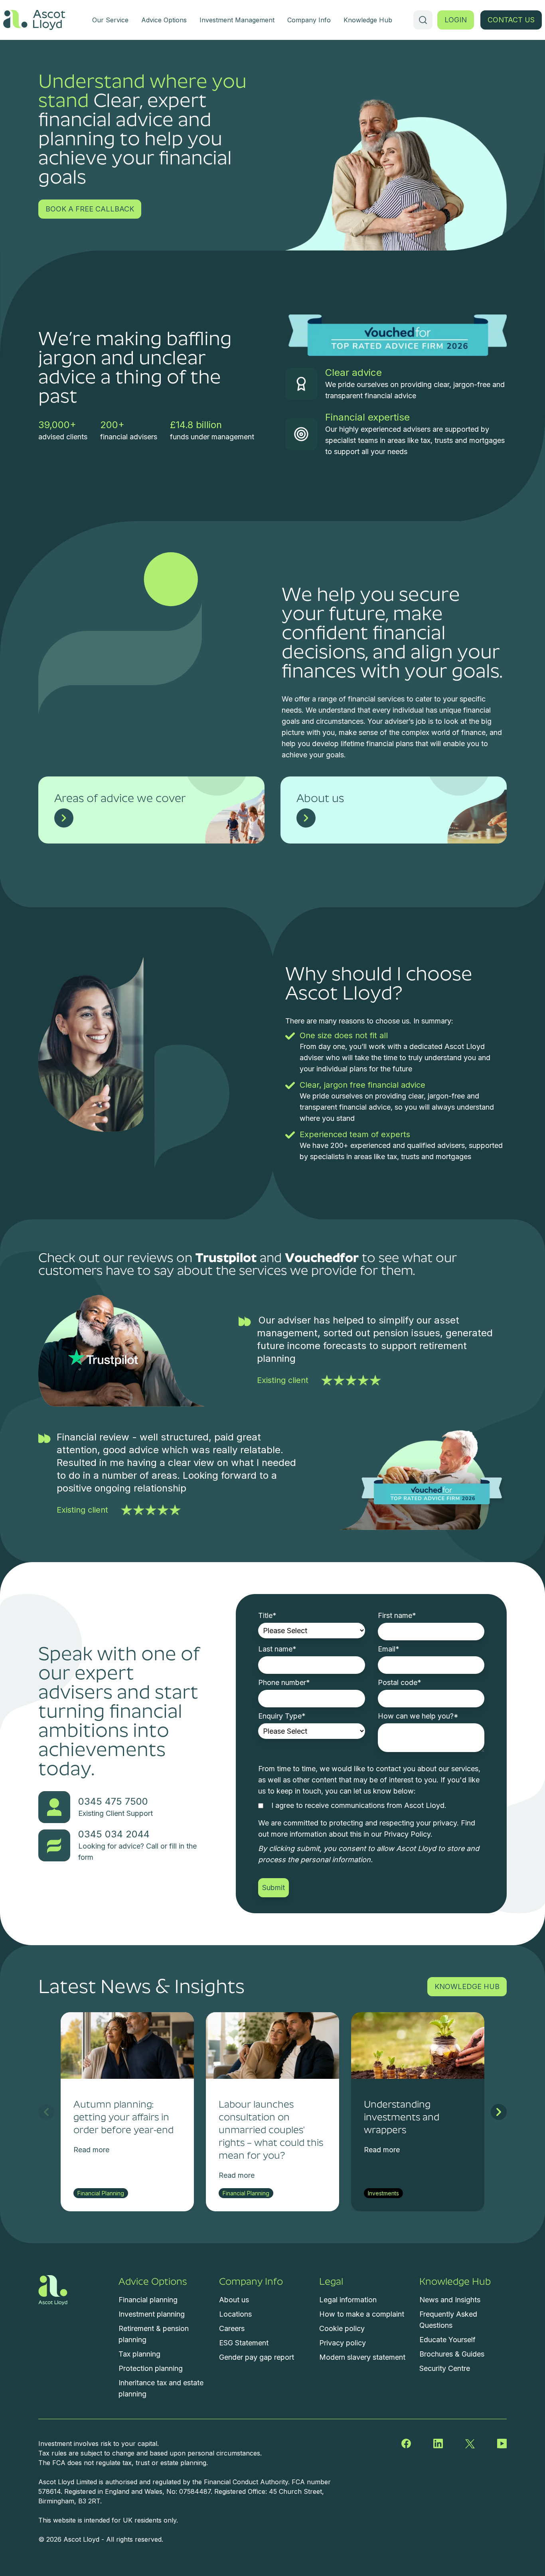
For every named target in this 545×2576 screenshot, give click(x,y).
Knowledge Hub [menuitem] (368, 20)
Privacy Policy (407, 1834)
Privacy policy (343, 2343)
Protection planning (151, 2368)
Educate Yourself (447, 2340)
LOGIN (456, 20)
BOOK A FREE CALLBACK (90, 209)
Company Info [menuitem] (309, 20)
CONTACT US (511, 20)
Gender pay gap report (257, 2357)
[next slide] (499, 2112)
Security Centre (445, 2368)
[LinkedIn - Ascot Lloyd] (438, 2444)
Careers (232, 2328)
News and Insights (450, 2300)
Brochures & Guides (452, 2354)
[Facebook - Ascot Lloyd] (406, 2444)
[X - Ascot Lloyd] (470, 2444)
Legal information (348, 2300)
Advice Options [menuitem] (164, 20)
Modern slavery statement (362, 2357)
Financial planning (148, 2300)
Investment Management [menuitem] (237, 20)
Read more (91, 2150)
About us (234, 2300)
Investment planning (152, 2314)
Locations (235, 2314)
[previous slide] (46, 2112)
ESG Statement (244, 2343)
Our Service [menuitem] (110, 20)
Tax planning (139, 2354)
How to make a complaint (362, 2314)
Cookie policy (342, 2328)
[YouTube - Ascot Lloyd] (502, 2444)
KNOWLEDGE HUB (467, 1986)
